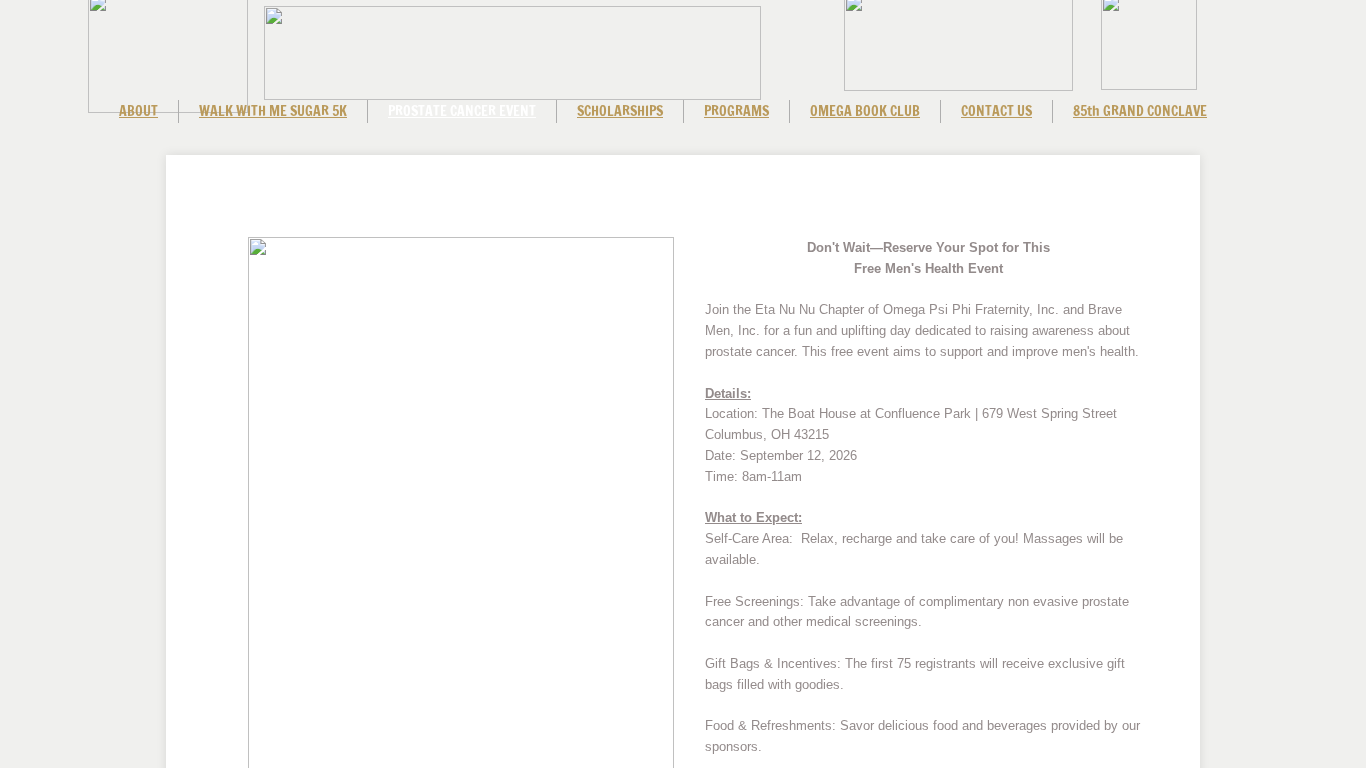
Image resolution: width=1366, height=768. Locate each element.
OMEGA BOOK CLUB (865, 111)
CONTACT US (996, 111)
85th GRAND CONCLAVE (1140, 111)
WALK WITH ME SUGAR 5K (273, 111)
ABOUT (138, 111)
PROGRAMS (736, 111)
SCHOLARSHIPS (620, 111)
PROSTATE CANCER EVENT (462, 111)
